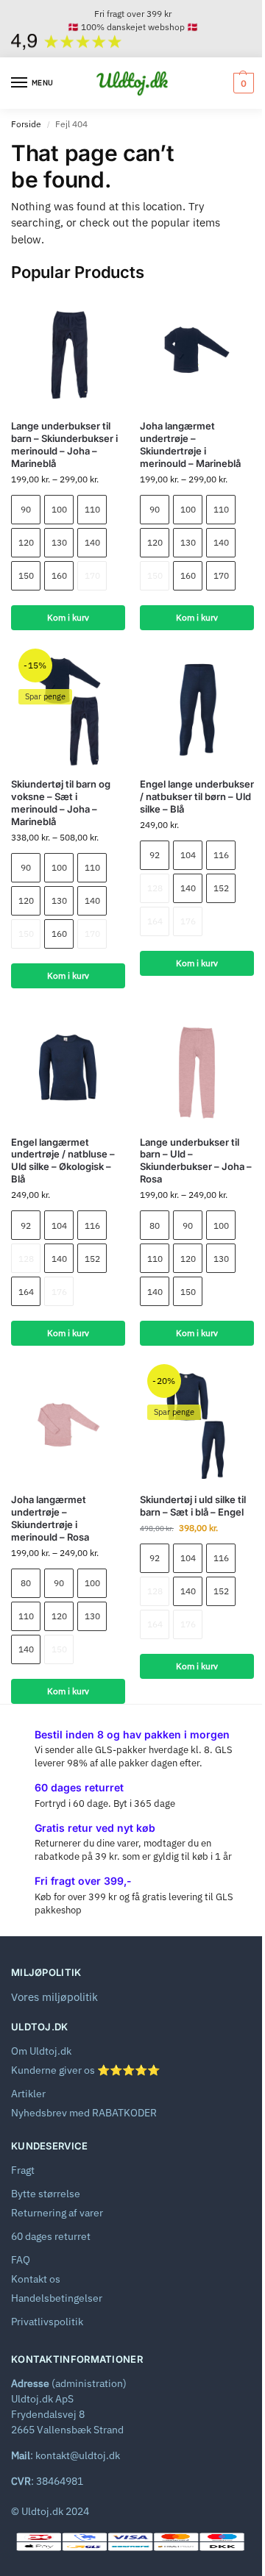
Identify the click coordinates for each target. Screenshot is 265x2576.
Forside (26, 124)
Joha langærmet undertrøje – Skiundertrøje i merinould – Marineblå (190, 445)
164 (155, 921)
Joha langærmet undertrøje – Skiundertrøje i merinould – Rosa (50, 1518)
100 (59, 509)
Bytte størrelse (46, 2194)
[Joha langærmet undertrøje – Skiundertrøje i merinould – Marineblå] (197, 351)
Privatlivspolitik (47, 2322)
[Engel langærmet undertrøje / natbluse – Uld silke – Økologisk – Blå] (68, 1067)
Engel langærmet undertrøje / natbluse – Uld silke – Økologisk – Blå (63, 1161)
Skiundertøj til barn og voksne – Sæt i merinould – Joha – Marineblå (61, 803)
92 (155, 855)
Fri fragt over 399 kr (133, 14)
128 (155, 888)
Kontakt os (36, 2279)
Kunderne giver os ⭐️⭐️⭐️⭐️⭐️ (85, 2070)
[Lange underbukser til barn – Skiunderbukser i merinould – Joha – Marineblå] (68, 351)
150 (26, 575)
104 (188, 855)
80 (155, 1225)
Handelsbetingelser (57, 2298)
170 (92, 575)
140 (92, 542)
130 (59, 542)
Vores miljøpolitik (54, 1997)
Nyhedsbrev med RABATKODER (84, 2113)
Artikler (28, 2094)
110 (92, 509)
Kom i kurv (68, 617)
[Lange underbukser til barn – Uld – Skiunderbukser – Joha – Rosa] (197, 1067)
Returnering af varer (57, 2213)
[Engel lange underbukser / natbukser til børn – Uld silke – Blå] (197, 709)
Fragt (23, 2170)
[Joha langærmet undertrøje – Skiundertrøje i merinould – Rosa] (68, 1425)
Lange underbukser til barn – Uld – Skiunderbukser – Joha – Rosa (196, 1161)
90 (26, 509)
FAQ (21, 2260)
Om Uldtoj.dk (41, 2051)
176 (188, 921)
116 (221, 855)
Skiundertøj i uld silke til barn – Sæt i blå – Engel (193, 1506)
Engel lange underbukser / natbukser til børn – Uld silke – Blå (197, 796)
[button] (242, 83)
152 (221, 888)
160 (59, 575)
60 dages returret (51, 2236)
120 (26, 542)
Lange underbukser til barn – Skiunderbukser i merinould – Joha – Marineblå (64, 445)
